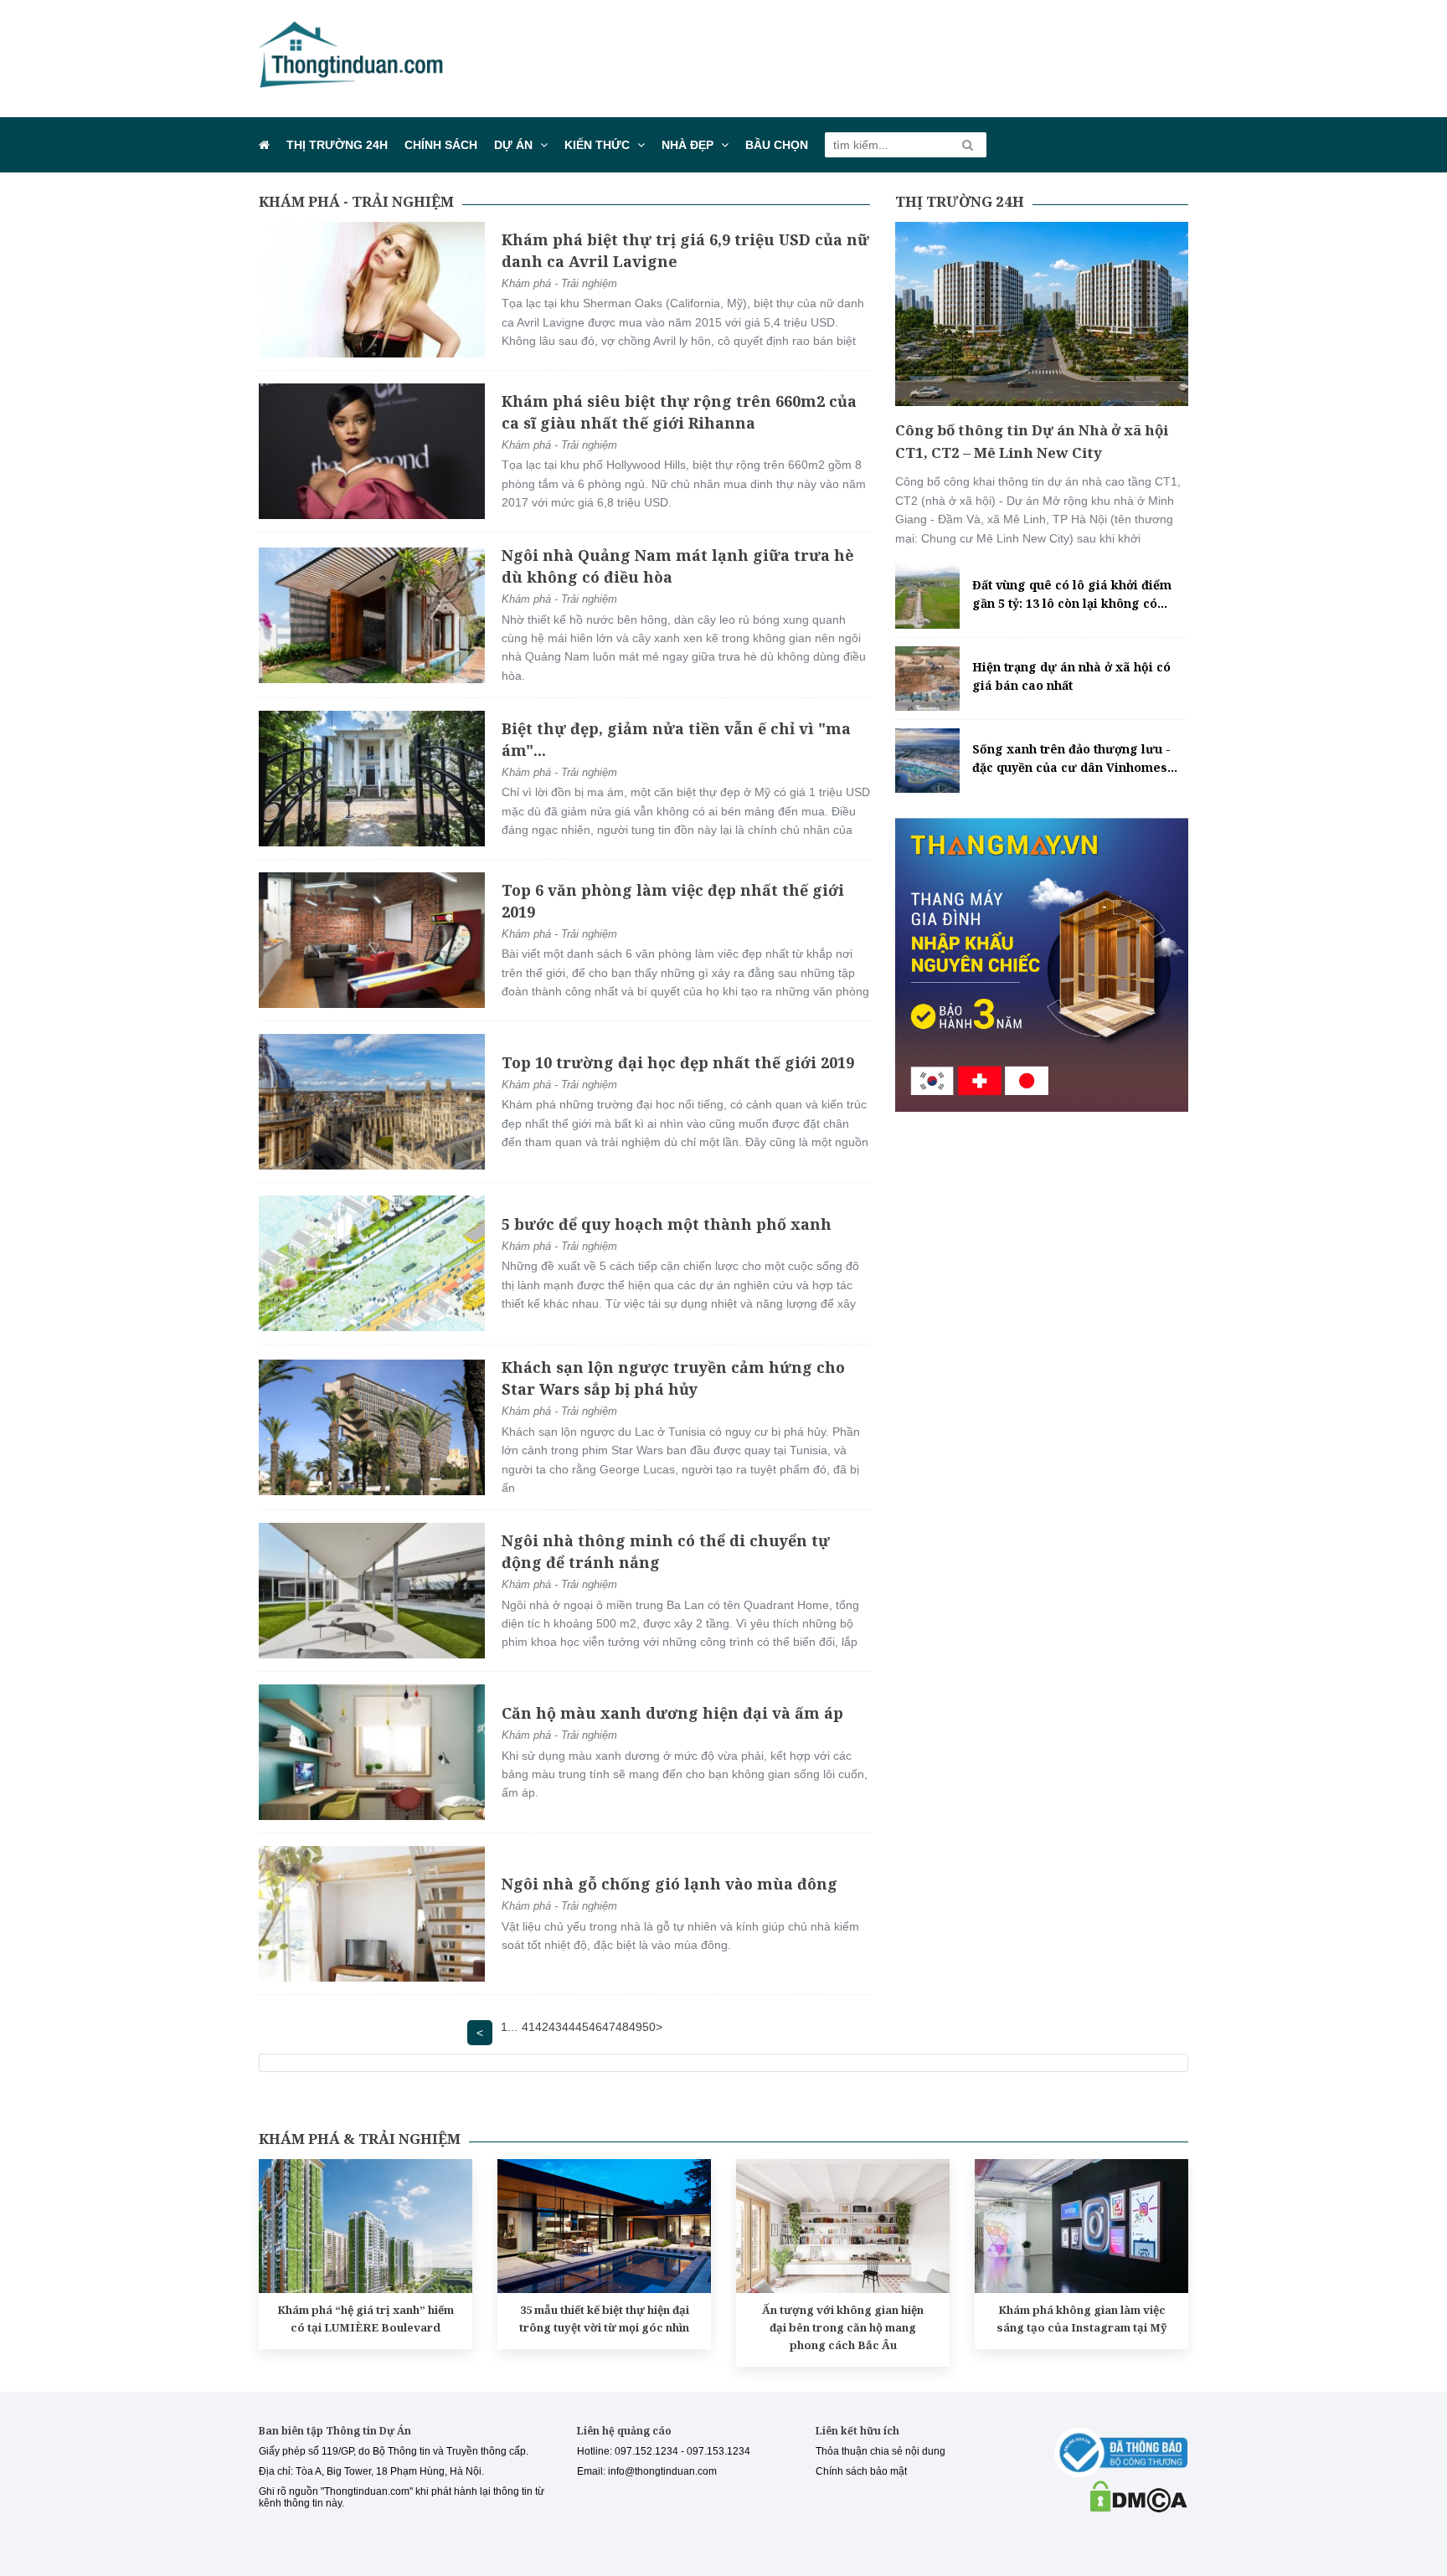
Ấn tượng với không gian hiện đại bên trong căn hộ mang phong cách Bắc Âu (843, 2327)
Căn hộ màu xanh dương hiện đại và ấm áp (672, 1713)
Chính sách (441, 145)
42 (542, 2027)
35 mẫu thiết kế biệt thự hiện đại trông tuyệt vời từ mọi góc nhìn (604, 2319)
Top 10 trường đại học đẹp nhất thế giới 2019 (678, 1062)
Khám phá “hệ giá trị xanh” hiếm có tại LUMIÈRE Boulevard (366, 2319)
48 (622, 2027)
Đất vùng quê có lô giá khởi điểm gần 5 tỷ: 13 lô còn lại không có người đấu (1072, 595)
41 (528, 2027)
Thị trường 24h (337, 145)
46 (595, 2027)
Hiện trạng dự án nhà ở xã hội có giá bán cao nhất (1071, 676)
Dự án (513, 145)
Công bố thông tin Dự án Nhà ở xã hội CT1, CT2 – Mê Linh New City (1032, 441)
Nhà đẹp (687, 145)
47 (609, 2027)
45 (582, 2027)
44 (569, 2027)
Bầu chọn (777, 145)
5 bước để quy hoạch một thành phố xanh (667, 1224)
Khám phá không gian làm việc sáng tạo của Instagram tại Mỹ (1082, 2319)
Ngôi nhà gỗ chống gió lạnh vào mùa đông (669, 1884)
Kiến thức (597, 145)
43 (555, 2027)
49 (636, 2027)
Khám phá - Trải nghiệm (356, 201)
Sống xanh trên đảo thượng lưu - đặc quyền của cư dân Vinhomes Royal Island (1071, 759)
